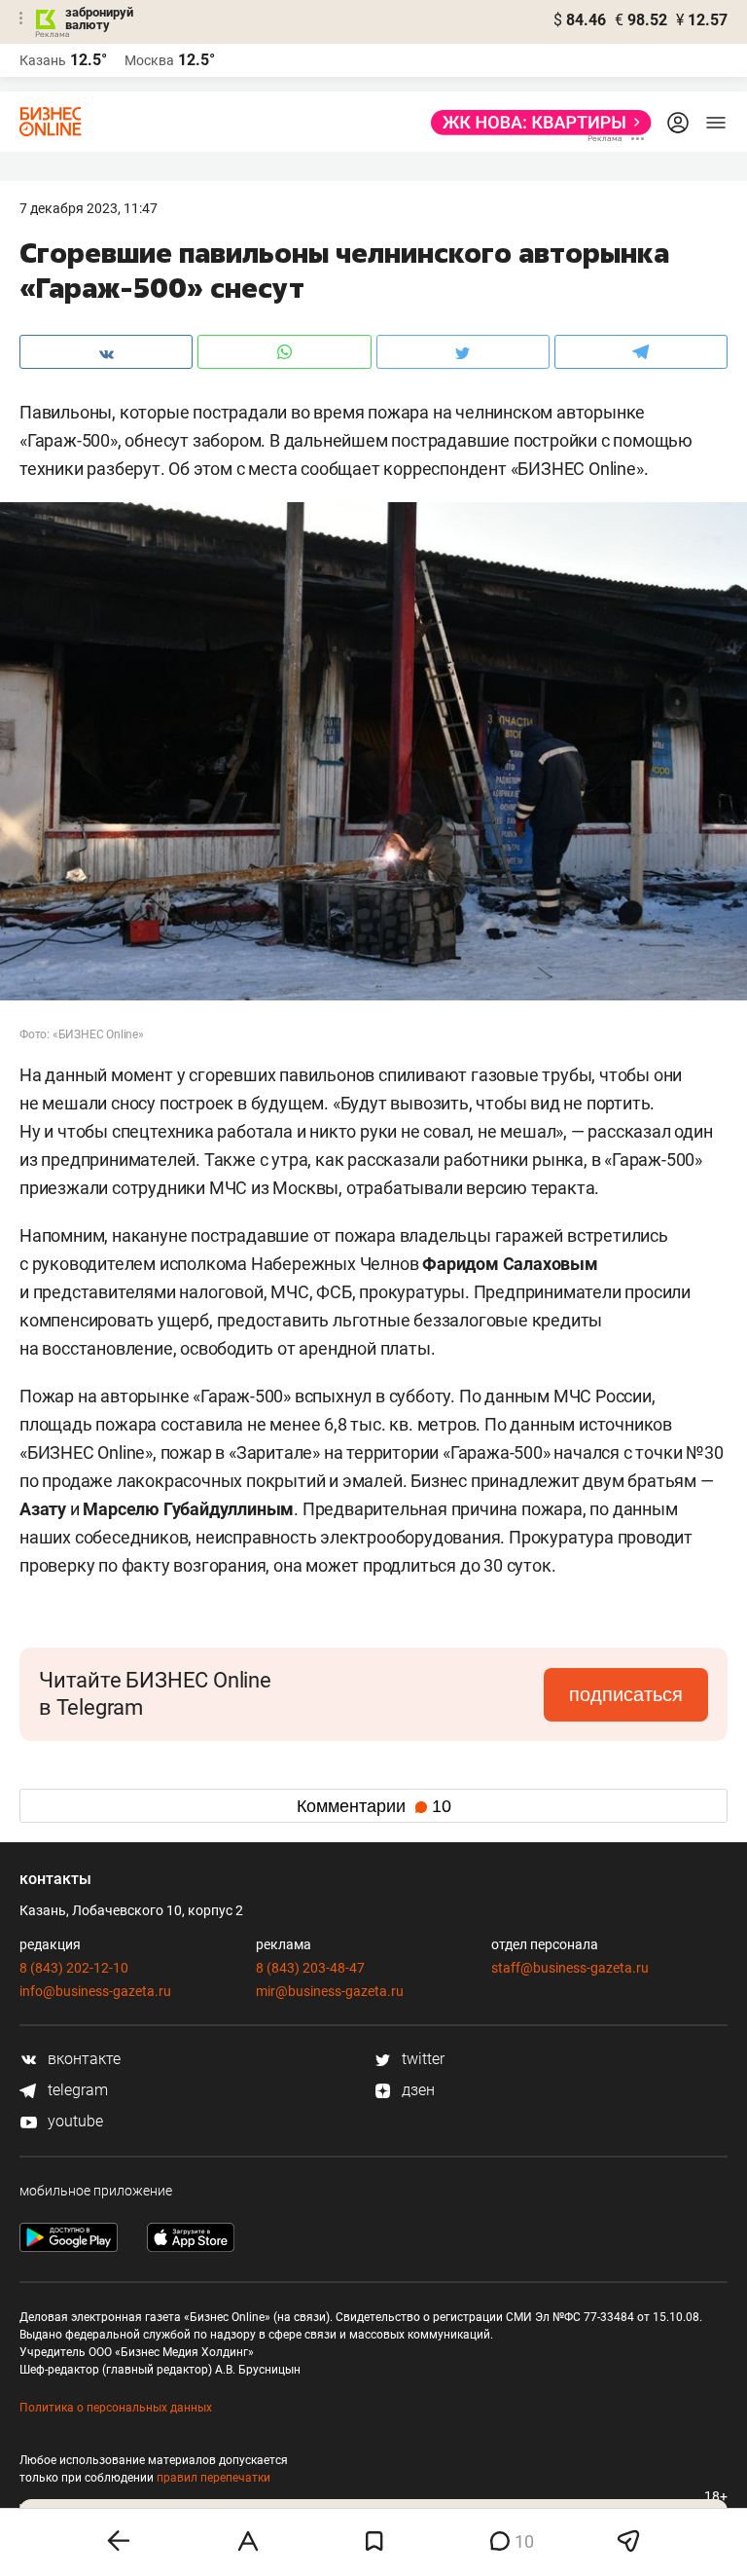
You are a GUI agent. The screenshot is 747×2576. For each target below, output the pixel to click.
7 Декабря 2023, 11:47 (89, 208)
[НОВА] (535, 123)
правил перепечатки (213, 2478)
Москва (149, 60)
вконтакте (82, 2059)
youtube (73, 2121)
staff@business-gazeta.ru (570, 1968)
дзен (416, 2090)
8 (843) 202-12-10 (74, 1968)
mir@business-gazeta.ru (330, 1991)
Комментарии (374, 1806)
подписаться (626, 1694)
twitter (421, 2059)
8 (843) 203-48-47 (310, 1968)
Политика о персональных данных (116, 2408)
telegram (76, 2090)
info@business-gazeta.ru (95, 1991)
